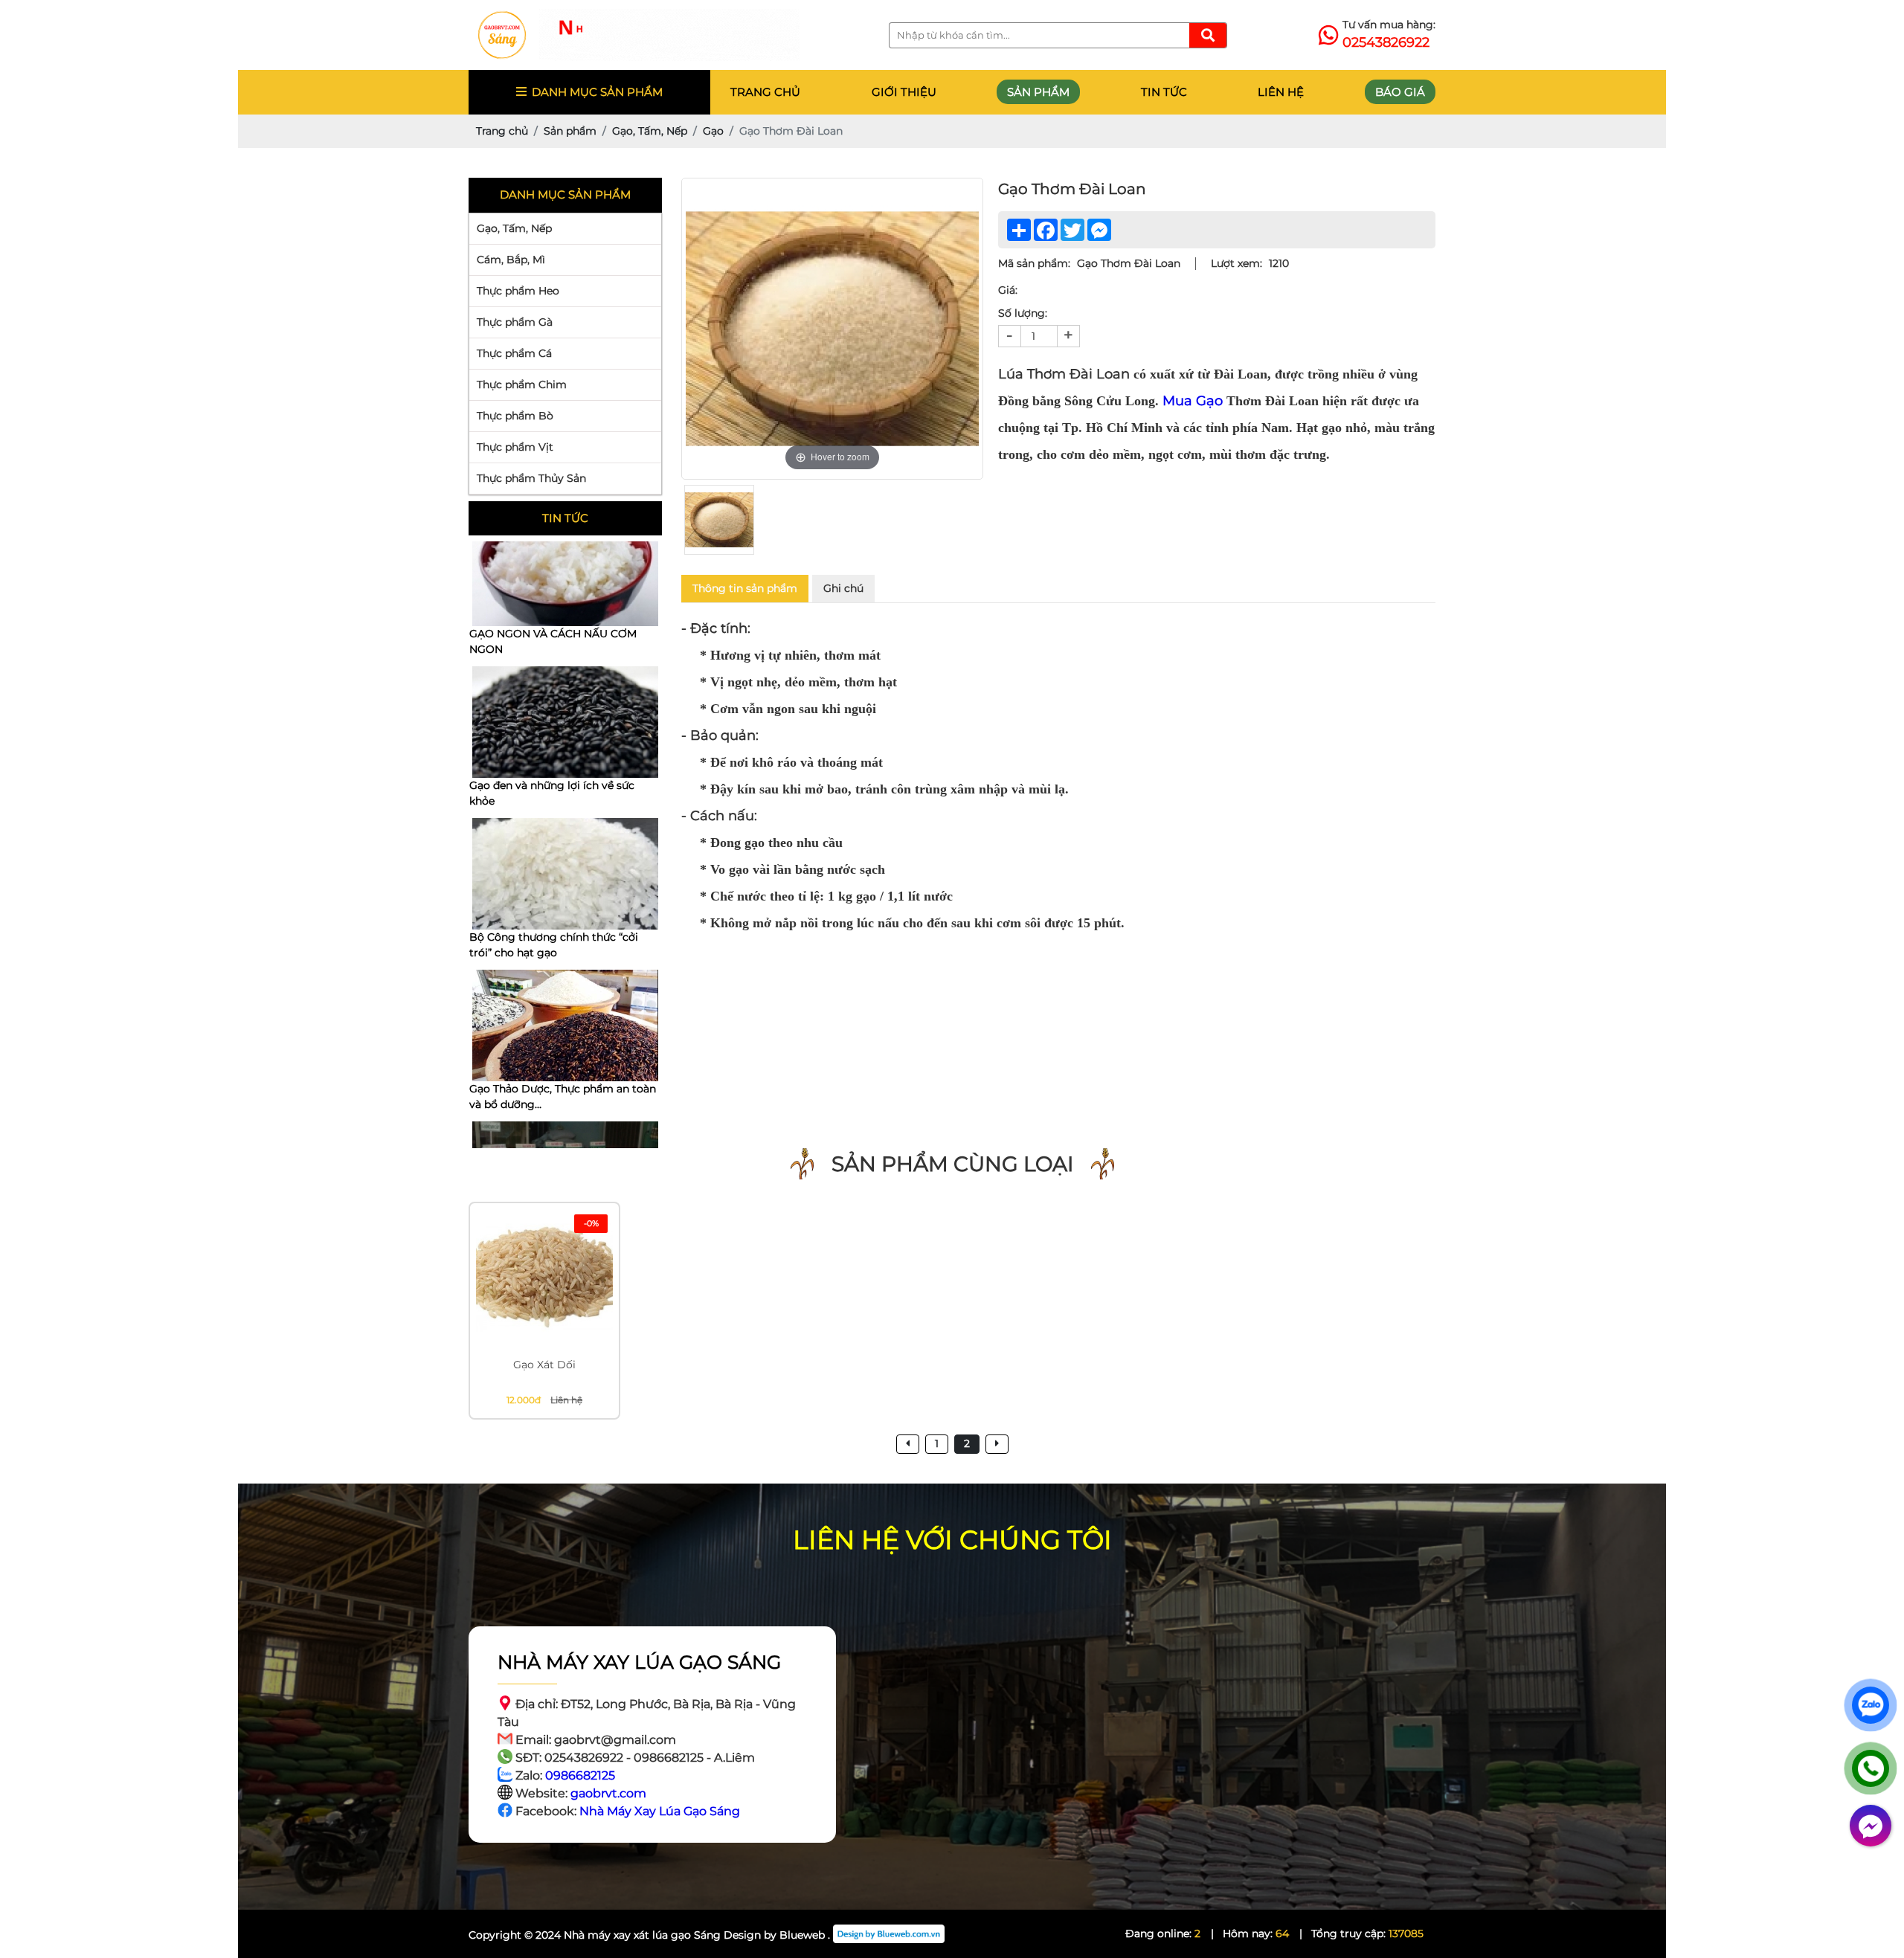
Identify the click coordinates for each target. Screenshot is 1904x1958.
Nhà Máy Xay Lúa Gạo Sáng (660, 1811)
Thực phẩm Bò (515, 416)
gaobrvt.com (608, 1793)
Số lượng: (1023, 313)
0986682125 (580, 1775)
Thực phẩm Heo (518, 291)
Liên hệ (1281, 92)
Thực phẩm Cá (514, 353)
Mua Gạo (1193, 401)
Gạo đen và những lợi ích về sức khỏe (552, 641)
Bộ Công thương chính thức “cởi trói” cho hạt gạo (554, 793)
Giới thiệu (904, 92)
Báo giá (1400, 92)
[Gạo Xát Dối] (544, 1278)
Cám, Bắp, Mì (511, 260)
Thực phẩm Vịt (515, 447)
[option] (832, 329)
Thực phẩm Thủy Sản (531, 478)
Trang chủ (765, 92)
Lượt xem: (1236, 263)
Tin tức (1164, 92)
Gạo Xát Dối (544, 1365)
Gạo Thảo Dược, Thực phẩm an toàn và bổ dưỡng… (563, 945)
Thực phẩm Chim (522, 384)
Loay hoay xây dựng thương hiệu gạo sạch (554, 1096)
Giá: (1008, 290)
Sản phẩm (1038, 92)
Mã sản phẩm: (1034, 263)
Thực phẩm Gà (515, 322)
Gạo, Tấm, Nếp (514, 228)
